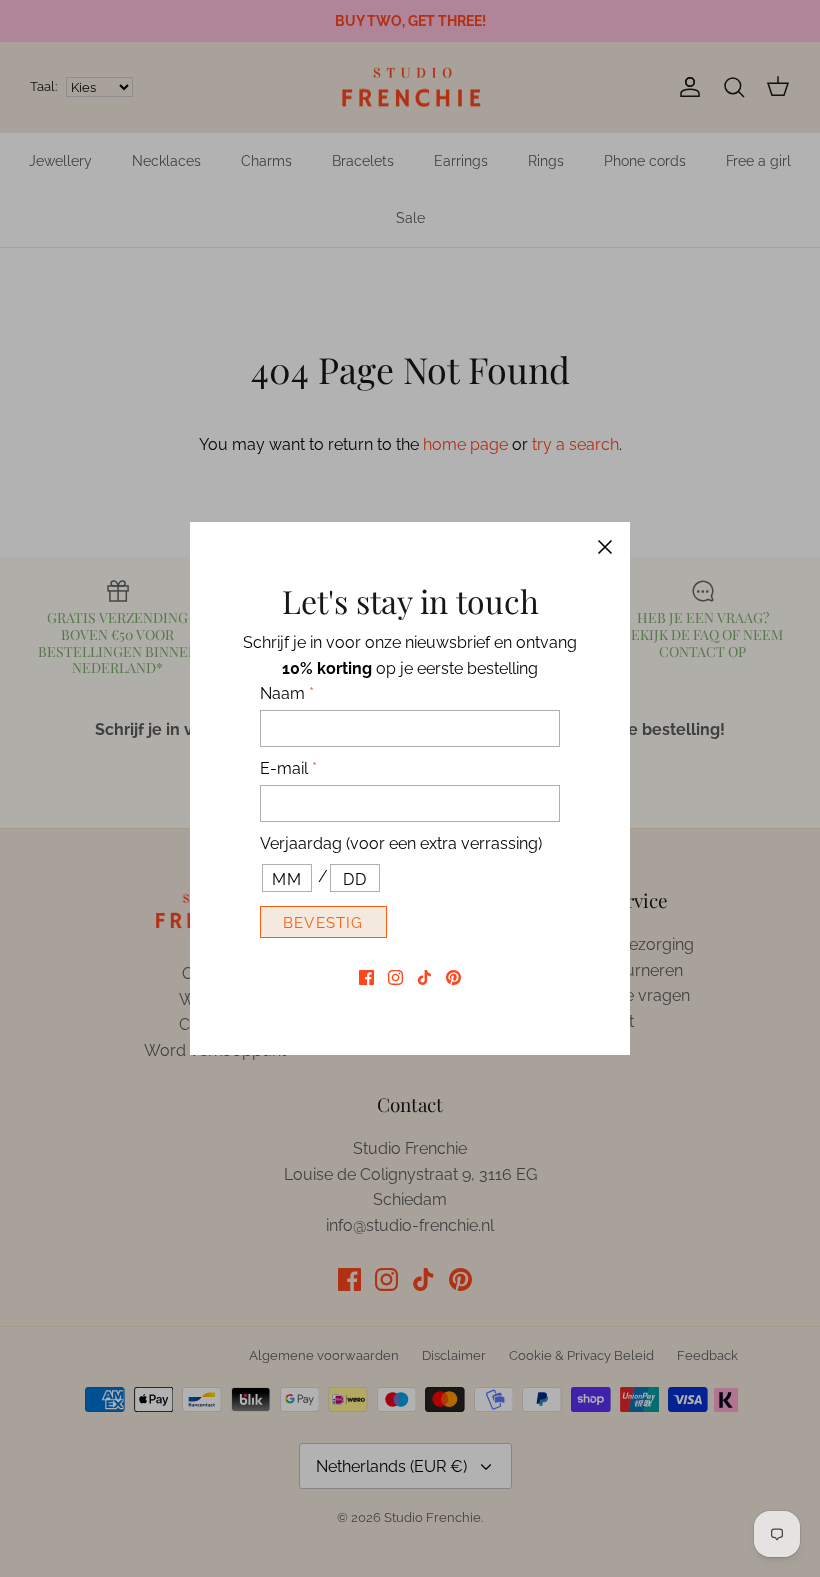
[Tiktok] (424, 977)
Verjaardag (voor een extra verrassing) (401, 843)
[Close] (605, 547)
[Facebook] (366, 977)
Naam (287, 693)
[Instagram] (395, 977)
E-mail (288, 768)
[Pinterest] (453, 977)
